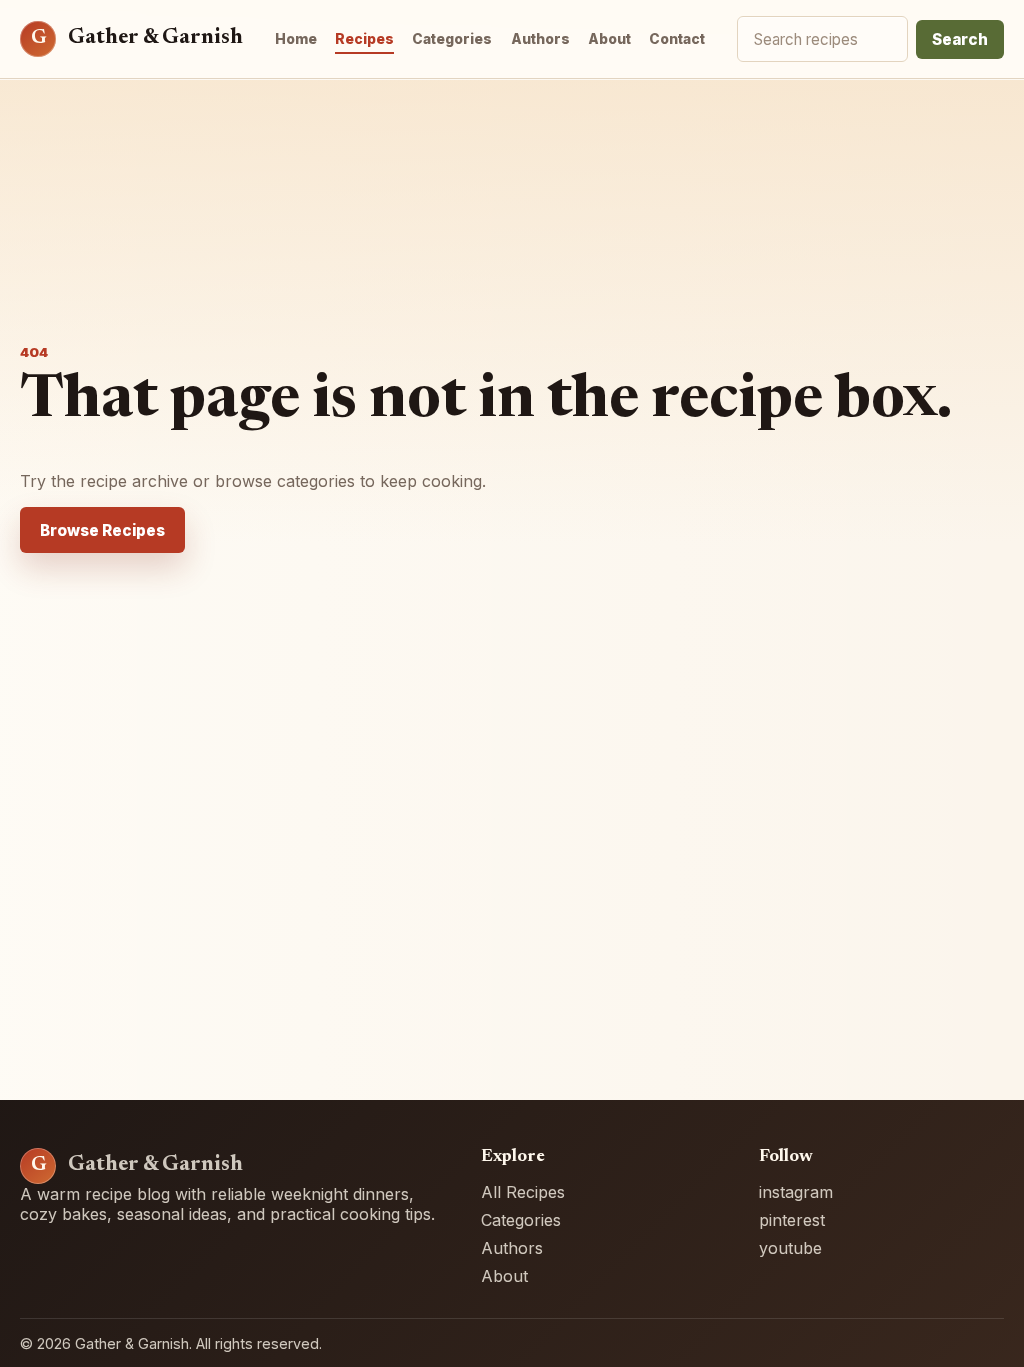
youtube (790, 1248)
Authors (540, 39)
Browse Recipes (102, 530)
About (609, 39)
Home (296, 39)
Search (960, 39)
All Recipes (523, 1192)
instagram (796, 1192)
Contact (677, 39)
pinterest (792, 1220)
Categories (452, 39)
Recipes (364, 39)
